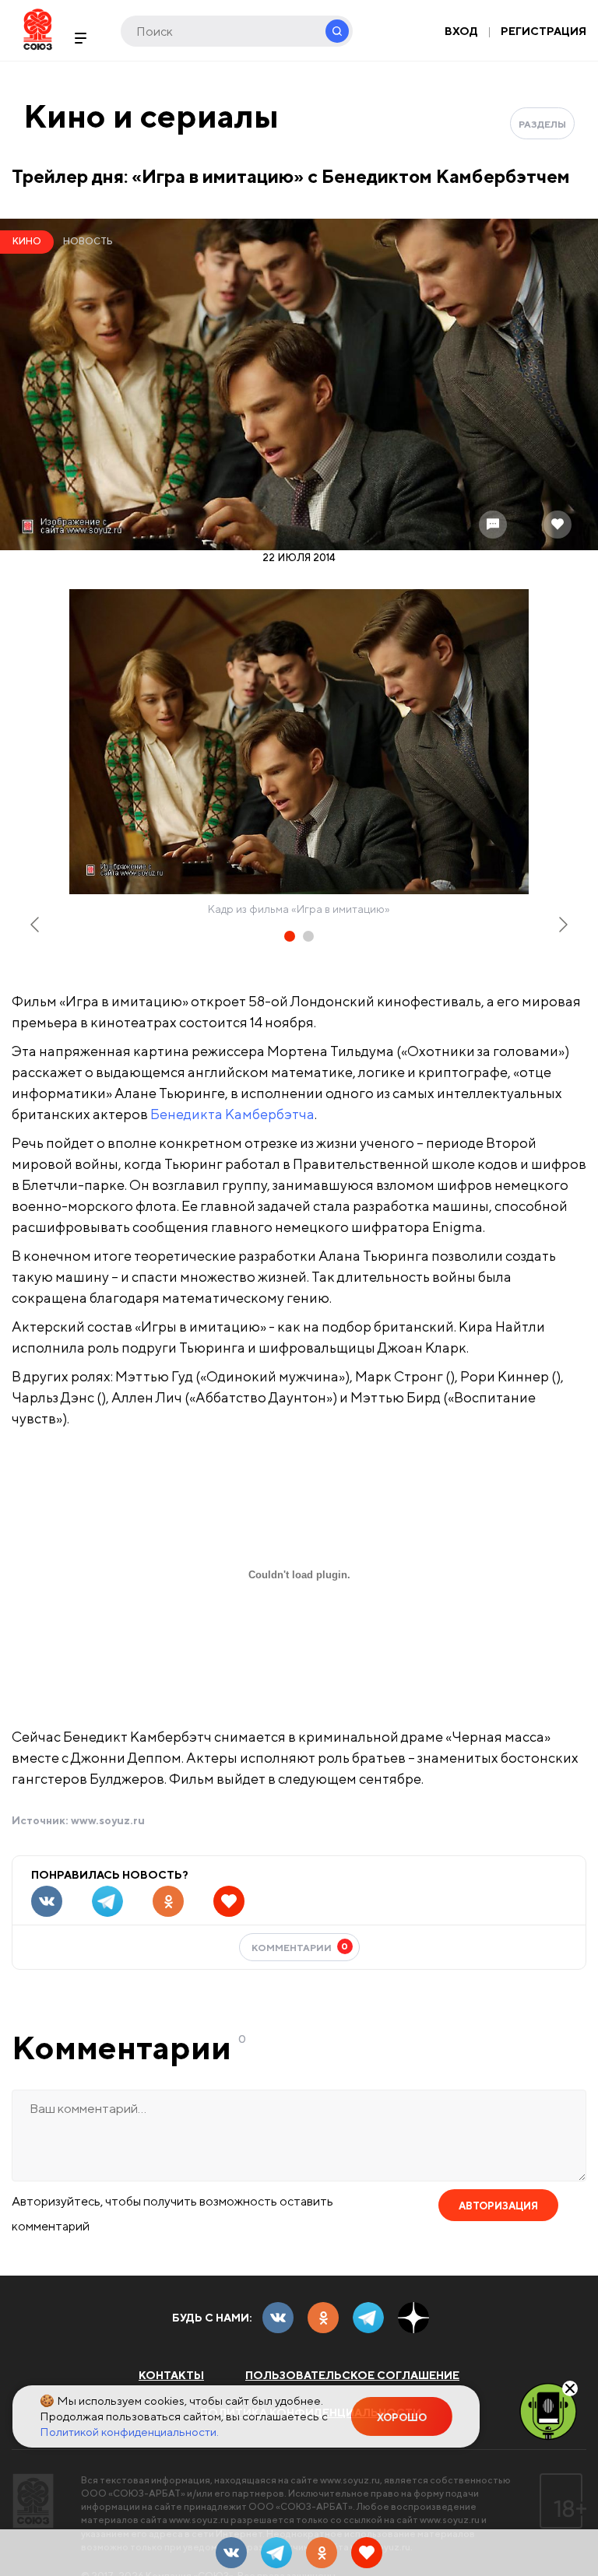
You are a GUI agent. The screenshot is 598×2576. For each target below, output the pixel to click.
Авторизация (498, 2206)
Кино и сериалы (151, 116)
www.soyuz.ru (108, 1820)
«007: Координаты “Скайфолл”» (83, 1393)
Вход (461, 31)
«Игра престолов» (52, 1414)
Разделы (542, 124)
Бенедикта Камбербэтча (232, 1114)
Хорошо (402, 2418)
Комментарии (300, 1947)
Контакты (171, 2375)
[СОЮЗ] (33, 2501)
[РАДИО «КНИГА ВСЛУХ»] (548, 2410)
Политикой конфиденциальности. (129, 2432)
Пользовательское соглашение (352, 2375)
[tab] (290, 936)
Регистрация (543, 31)
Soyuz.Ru (38, 29)
